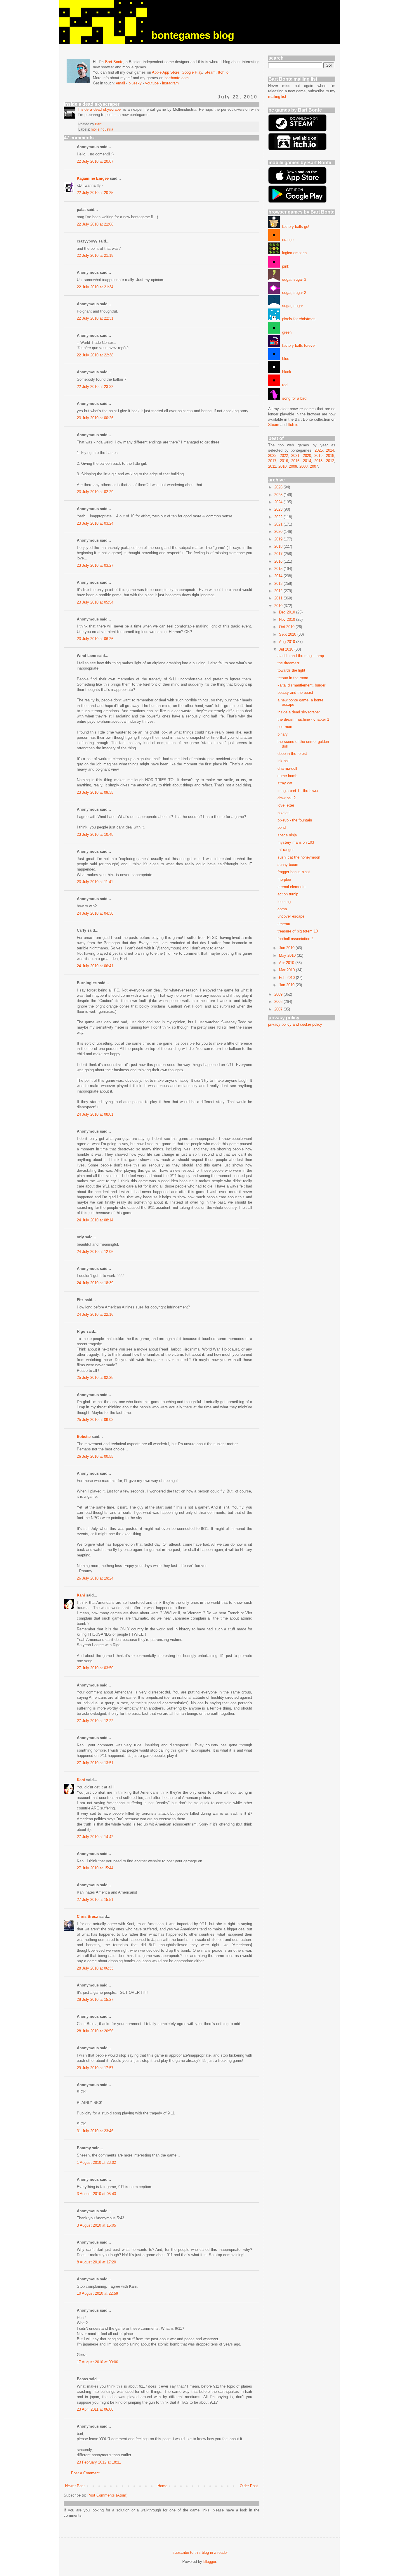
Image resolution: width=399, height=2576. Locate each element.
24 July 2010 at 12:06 (95, 1252)
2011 (272, 466)
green (286, 332)
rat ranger (286, 850)
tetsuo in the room (293, 678)
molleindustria (102, 129)
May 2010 (288, 955)
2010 (282, 466)
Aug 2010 (288, 642)
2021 (295, 456)
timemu (284, 924)
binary (283, 734)
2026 (279, 487)
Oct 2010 (287, 627)
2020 (307, 456)
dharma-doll (287, 768)
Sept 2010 (288, 634)
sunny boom (288, 865)
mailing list (277, 97)
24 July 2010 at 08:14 (95, 1220)
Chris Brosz (87, 1917)
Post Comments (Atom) (107, 2495)
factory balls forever (298, 345)
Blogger (210, 2562)
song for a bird (293, 398)
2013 (318, 461)
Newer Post (75, 2486)
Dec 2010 (288, 612)
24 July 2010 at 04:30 (95, 913)
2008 (303, 466)
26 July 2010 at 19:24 (95, 1578)
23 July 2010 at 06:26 (95, 639)
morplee (284, 879)
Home (162, 2486)
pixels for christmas (298, 319)
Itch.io (223, 72)
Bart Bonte (114, 62)
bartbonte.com (177, 78)
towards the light (291, 670)
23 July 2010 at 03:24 (95, 523)
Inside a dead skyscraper (100, 109)
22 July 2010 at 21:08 (95, 224)
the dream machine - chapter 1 (303, 719)
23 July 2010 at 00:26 (95, 418)
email (120, 83)
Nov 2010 (288, 619)
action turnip (288, 894)
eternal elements (292, 887)
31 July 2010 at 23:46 (95, 2131)
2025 (319, 450)
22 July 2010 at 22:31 (95, 318)
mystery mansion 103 (296, 842)
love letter (286, 805)
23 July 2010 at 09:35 (95, 792)
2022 (284, 456)
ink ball (283, 761)
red (284, 385)
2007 (314, 466)
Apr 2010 (287, 963)
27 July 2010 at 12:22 (95, 1721)
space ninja (287, 835)
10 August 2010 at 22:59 (97, 2293)
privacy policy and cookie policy (295, 1024)
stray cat (285, 783)
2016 (284, 461)
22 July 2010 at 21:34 (95, 287)
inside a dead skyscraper (299, 712)
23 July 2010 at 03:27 (95, 565)
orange (287, 240)
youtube (152, 83)
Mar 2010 (287, 970)
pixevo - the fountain (295, 820)
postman (285, 727)
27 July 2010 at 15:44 (95, 1868)
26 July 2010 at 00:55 (95, 1456)
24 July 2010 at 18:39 (95, 1283)
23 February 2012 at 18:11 (99, 2462)
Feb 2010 (287, 978)
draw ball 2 (287, 798)
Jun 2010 (287, 948)
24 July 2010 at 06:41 (95, 966)
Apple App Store (166, 72)
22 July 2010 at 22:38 (95, 355)
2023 (272, 456)
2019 (318, 456)
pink (284, 266)
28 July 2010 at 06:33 (95, 1968)
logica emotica (293, 253)
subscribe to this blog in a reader (200, 2552)
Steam (210, 72)
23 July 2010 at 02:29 (95, 492)
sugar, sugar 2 (293, 293)
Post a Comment (85, 2473)
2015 (295, 461)
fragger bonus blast (294, 872)
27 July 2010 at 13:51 (95, 1763)
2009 (293, 466)
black (286, 372)
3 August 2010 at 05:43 (96, 2194)
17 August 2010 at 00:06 (97, 2362)
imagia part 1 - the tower (298, 791)
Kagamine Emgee (93, 178)
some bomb (287, 776)
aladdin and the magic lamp (301, 656)
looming (284, 902)
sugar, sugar (291, 306)
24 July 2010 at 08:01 (95, 1114)
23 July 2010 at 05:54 (95, 602)
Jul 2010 (287, 649)
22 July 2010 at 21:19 (95, 255)
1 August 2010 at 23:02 (96, 2162)
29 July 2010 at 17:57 (95, 2068)
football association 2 (295, 939)
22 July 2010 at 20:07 (95, 161)
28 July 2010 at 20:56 (95, 2031)
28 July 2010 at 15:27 (95, 1999)
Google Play (192, 72)
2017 (272, 461)
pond (282, 827)
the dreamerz (289, 663)
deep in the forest (292, 754)
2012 (330, 461)
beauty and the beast (295, 692)
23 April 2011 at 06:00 (95, 2409)
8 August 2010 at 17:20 (96, 2262)
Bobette (84, 1437)
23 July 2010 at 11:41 (95, 882)
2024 (330, 450)
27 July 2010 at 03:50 (95, 1668)
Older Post (249, 2486)
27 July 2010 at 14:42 (95, 1837)
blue (284, 359)
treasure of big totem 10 (298, 931)
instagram (170, 83)
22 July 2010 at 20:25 (95, 193)
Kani (81, 1595)
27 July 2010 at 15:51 (95, 1900)
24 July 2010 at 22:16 (95, 1314)
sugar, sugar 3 (293, 279)
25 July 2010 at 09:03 (95, 1420)
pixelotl (283, 813)
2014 (307, 461)
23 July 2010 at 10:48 (95, 834)
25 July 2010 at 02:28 (95, 1378)
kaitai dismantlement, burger (301, 685)
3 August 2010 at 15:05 (96, 2225)
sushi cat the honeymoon (299, 857)
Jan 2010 (287, 985)
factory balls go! (295, 227)
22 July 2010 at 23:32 (95, 387)
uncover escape (291, 916)
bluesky (135, 83)
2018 (330, 456)
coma (282, 909)
